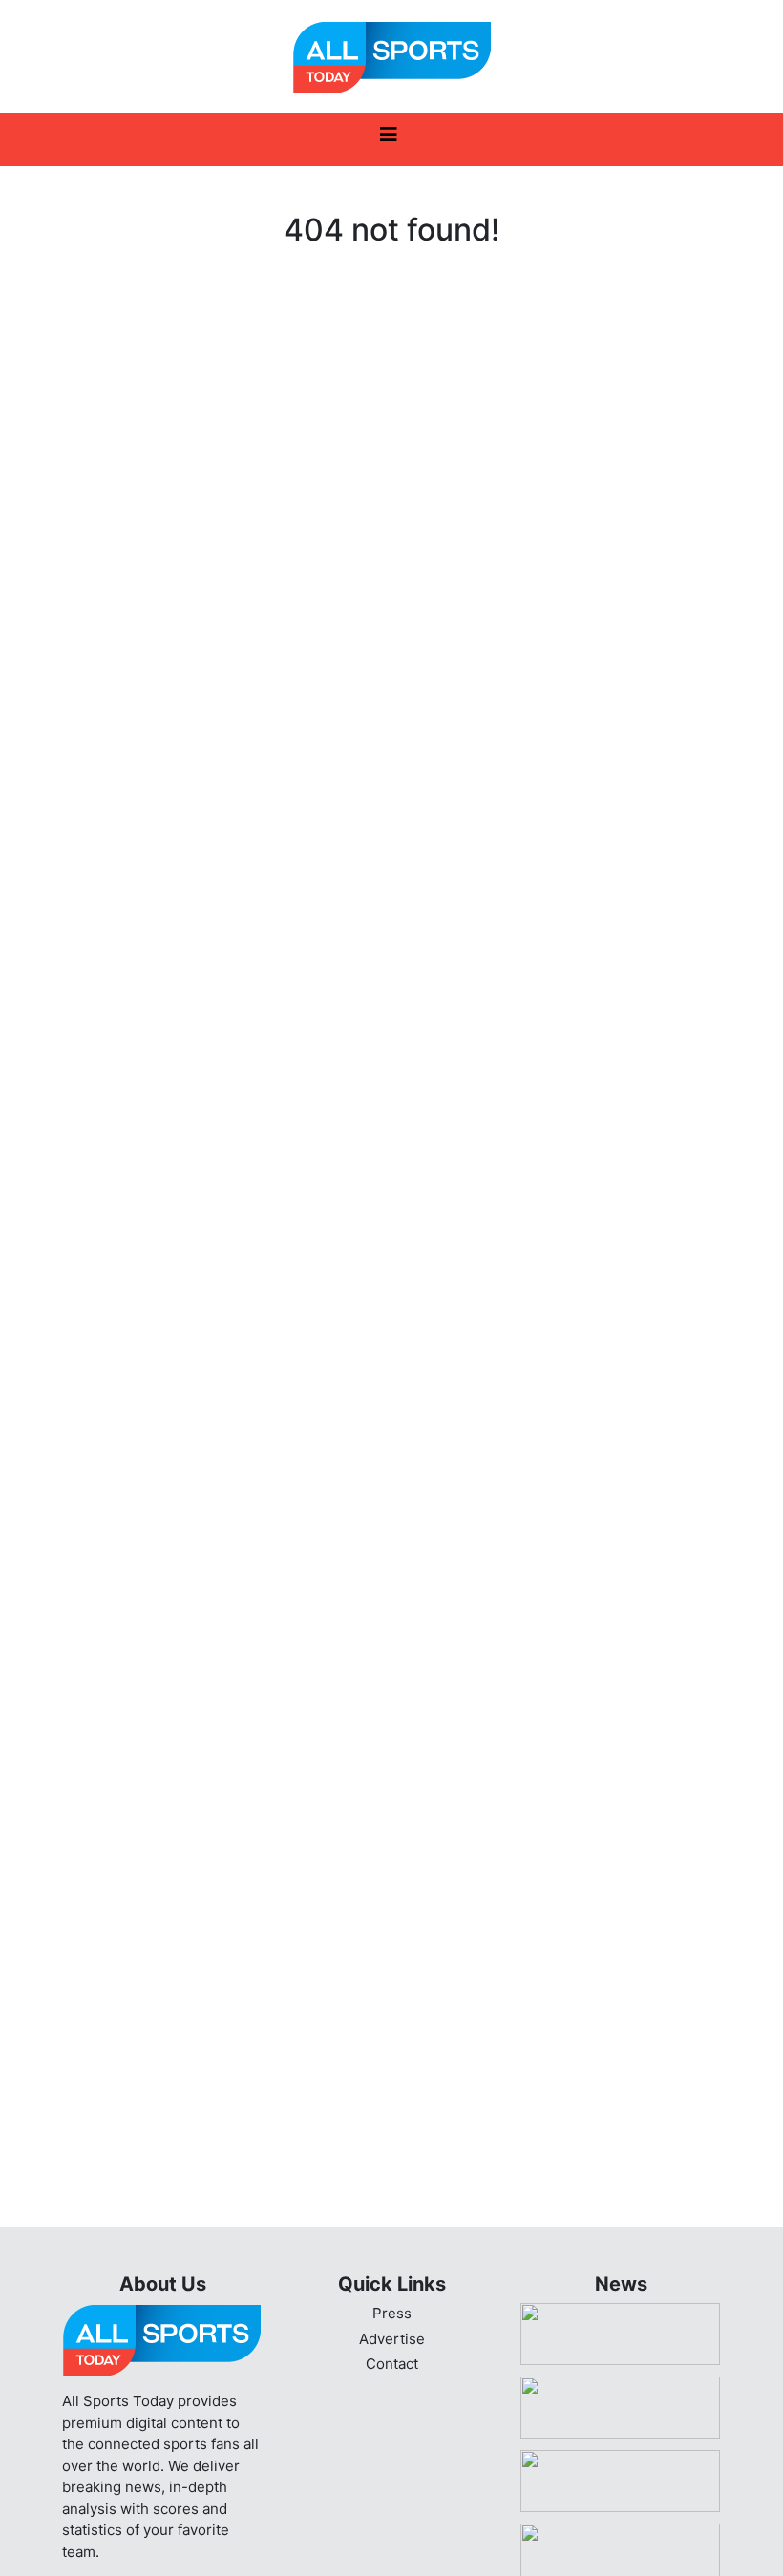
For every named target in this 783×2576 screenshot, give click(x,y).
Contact (392, 2364)
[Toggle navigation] (389, 139)
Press (392, 2313)
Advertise (392, 2339)
